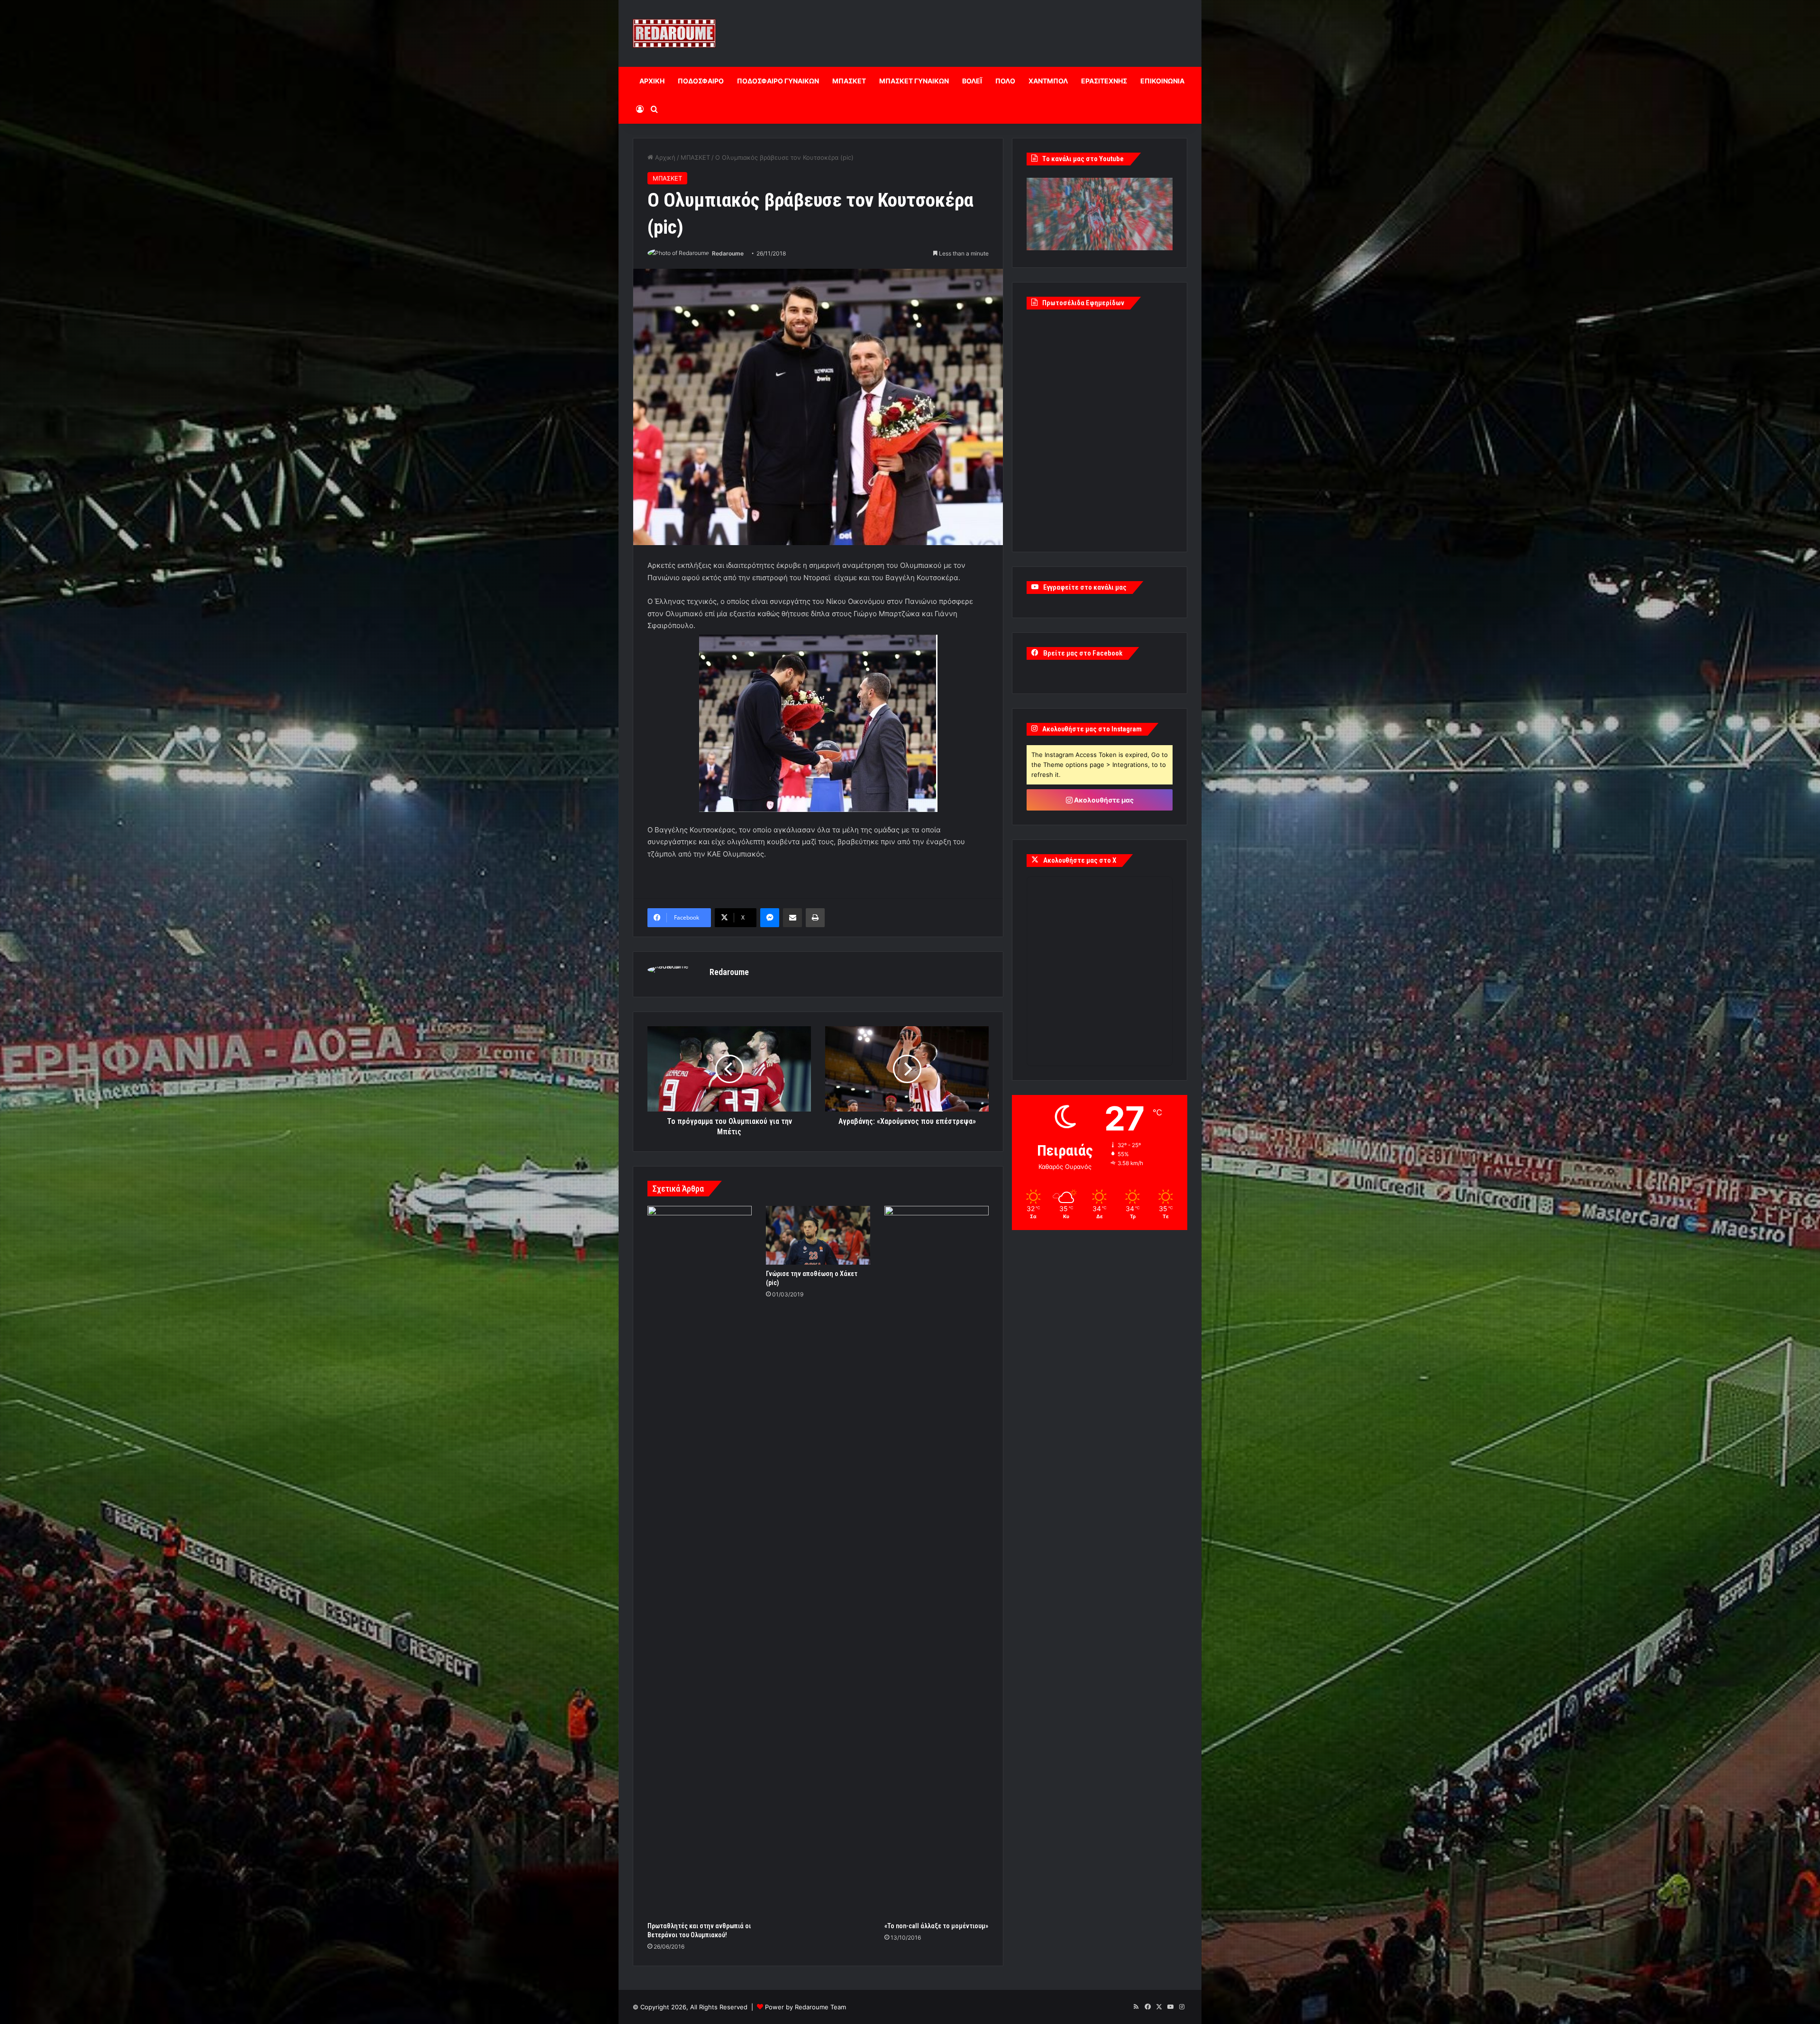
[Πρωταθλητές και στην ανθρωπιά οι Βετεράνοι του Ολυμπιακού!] (700, 1561)
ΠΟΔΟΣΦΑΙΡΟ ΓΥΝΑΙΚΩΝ (778, 81)
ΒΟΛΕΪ (972, 81)
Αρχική (664, 157)
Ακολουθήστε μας (1103, 800)
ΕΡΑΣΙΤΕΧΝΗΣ (1104, 81)
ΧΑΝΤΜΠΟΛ (1048, 81)
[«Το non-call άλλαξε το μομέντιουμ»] (937, 1561)
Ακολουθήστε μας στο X (1080, 860)
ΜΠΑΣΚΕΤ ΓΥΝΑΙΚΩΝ (914, 81)
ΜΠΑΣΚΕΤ (849, 81)
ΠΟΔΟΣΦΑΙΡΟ (701, 81)
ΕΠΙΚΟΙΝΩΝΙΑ (1162, 81)
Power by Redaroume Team (805, 2007)
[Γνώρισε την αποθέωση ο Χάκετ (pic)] (818, 1235)
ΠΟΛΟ (1005, 81)
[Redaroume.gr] (674, 33)
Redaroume (728, 253)
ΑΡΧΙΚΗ (652, 81)
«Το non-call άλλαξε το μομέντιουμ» (936, 1926)
